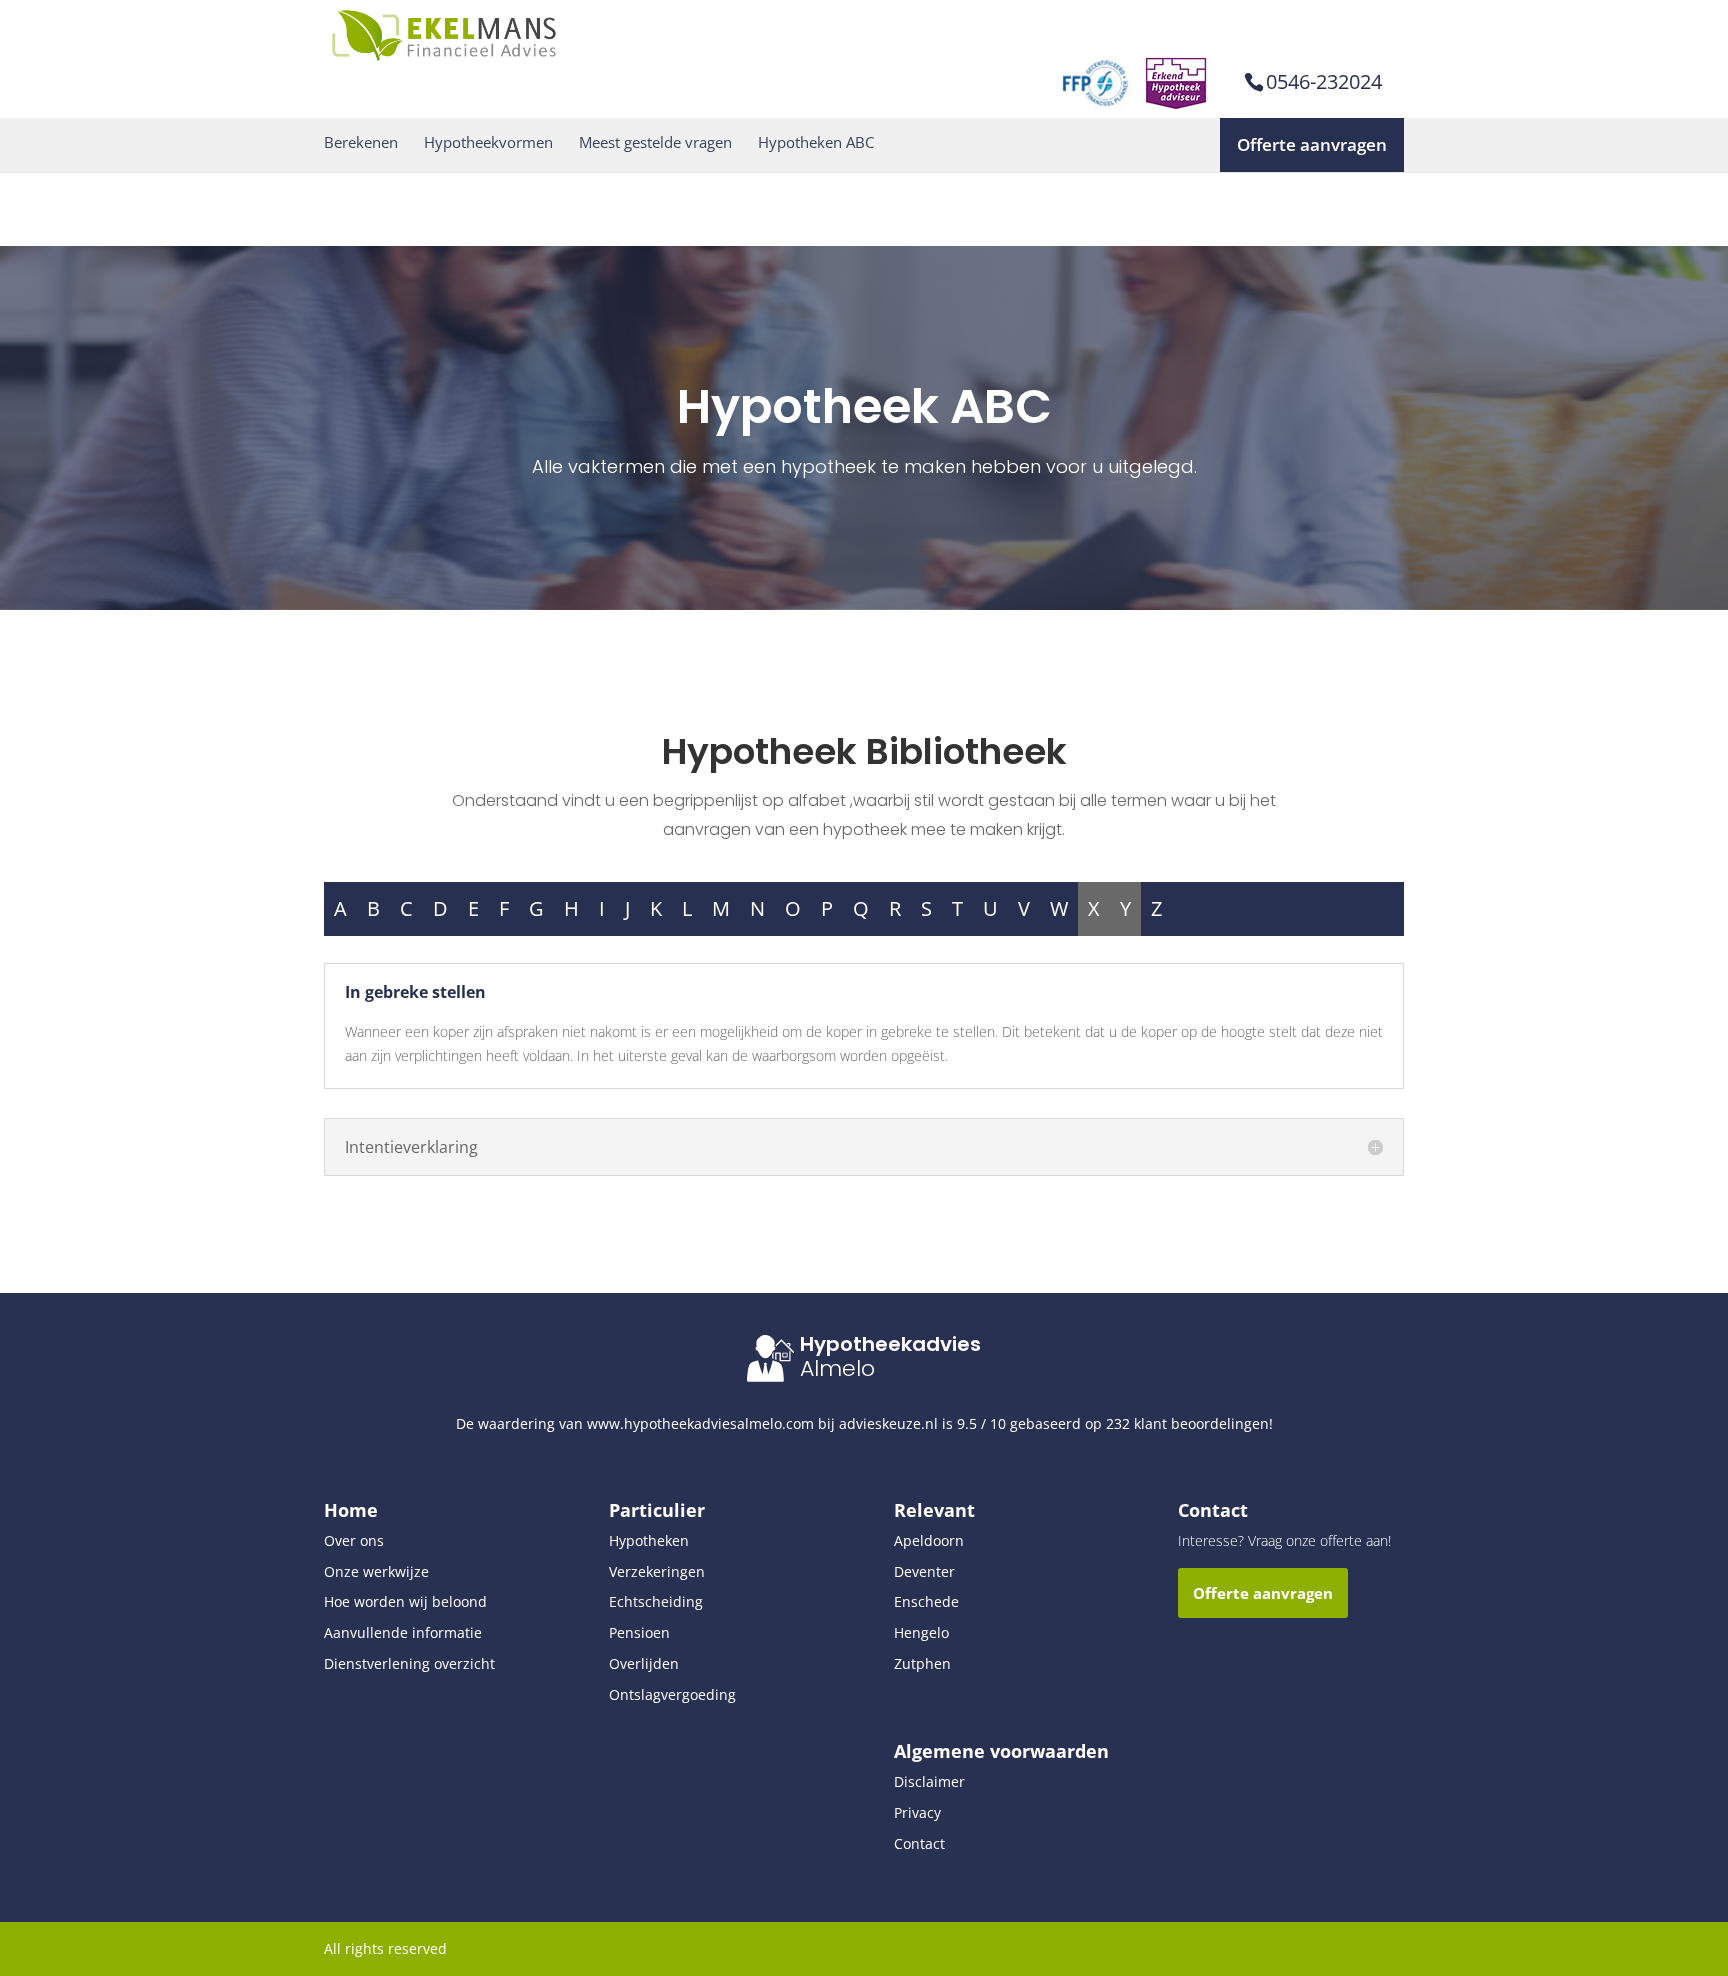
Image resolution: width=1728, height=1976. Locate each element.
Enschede (926, 1601)
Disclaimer (929, 1781)
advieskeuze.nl (888, 1423)
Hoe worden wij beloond (405, 1601)
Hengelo (921, 1632)
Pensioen (639, 1632)
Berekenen (361, 142)
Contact (919, 1843)
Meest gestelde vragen (655, 142)
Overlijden (644, 1663)
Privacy (917, 1812)
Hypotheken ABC (816, 142)
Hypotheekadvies (890, 1344)
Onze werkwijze (376, 1571)
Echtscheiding (656, 1601)
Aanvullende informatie (403, 1632)
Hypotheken (649, 1540)
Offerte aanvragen (1312, 144)
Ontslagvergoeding (672, 1694)
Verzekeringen (657, 1571)
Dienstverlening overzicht (409, 1663)
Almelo (837, 1368)
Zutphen (922, 1663)
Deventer (924, 1571)
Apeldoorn (929, 1540)
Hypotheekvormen (488, 142)
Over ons (354, 1540)
